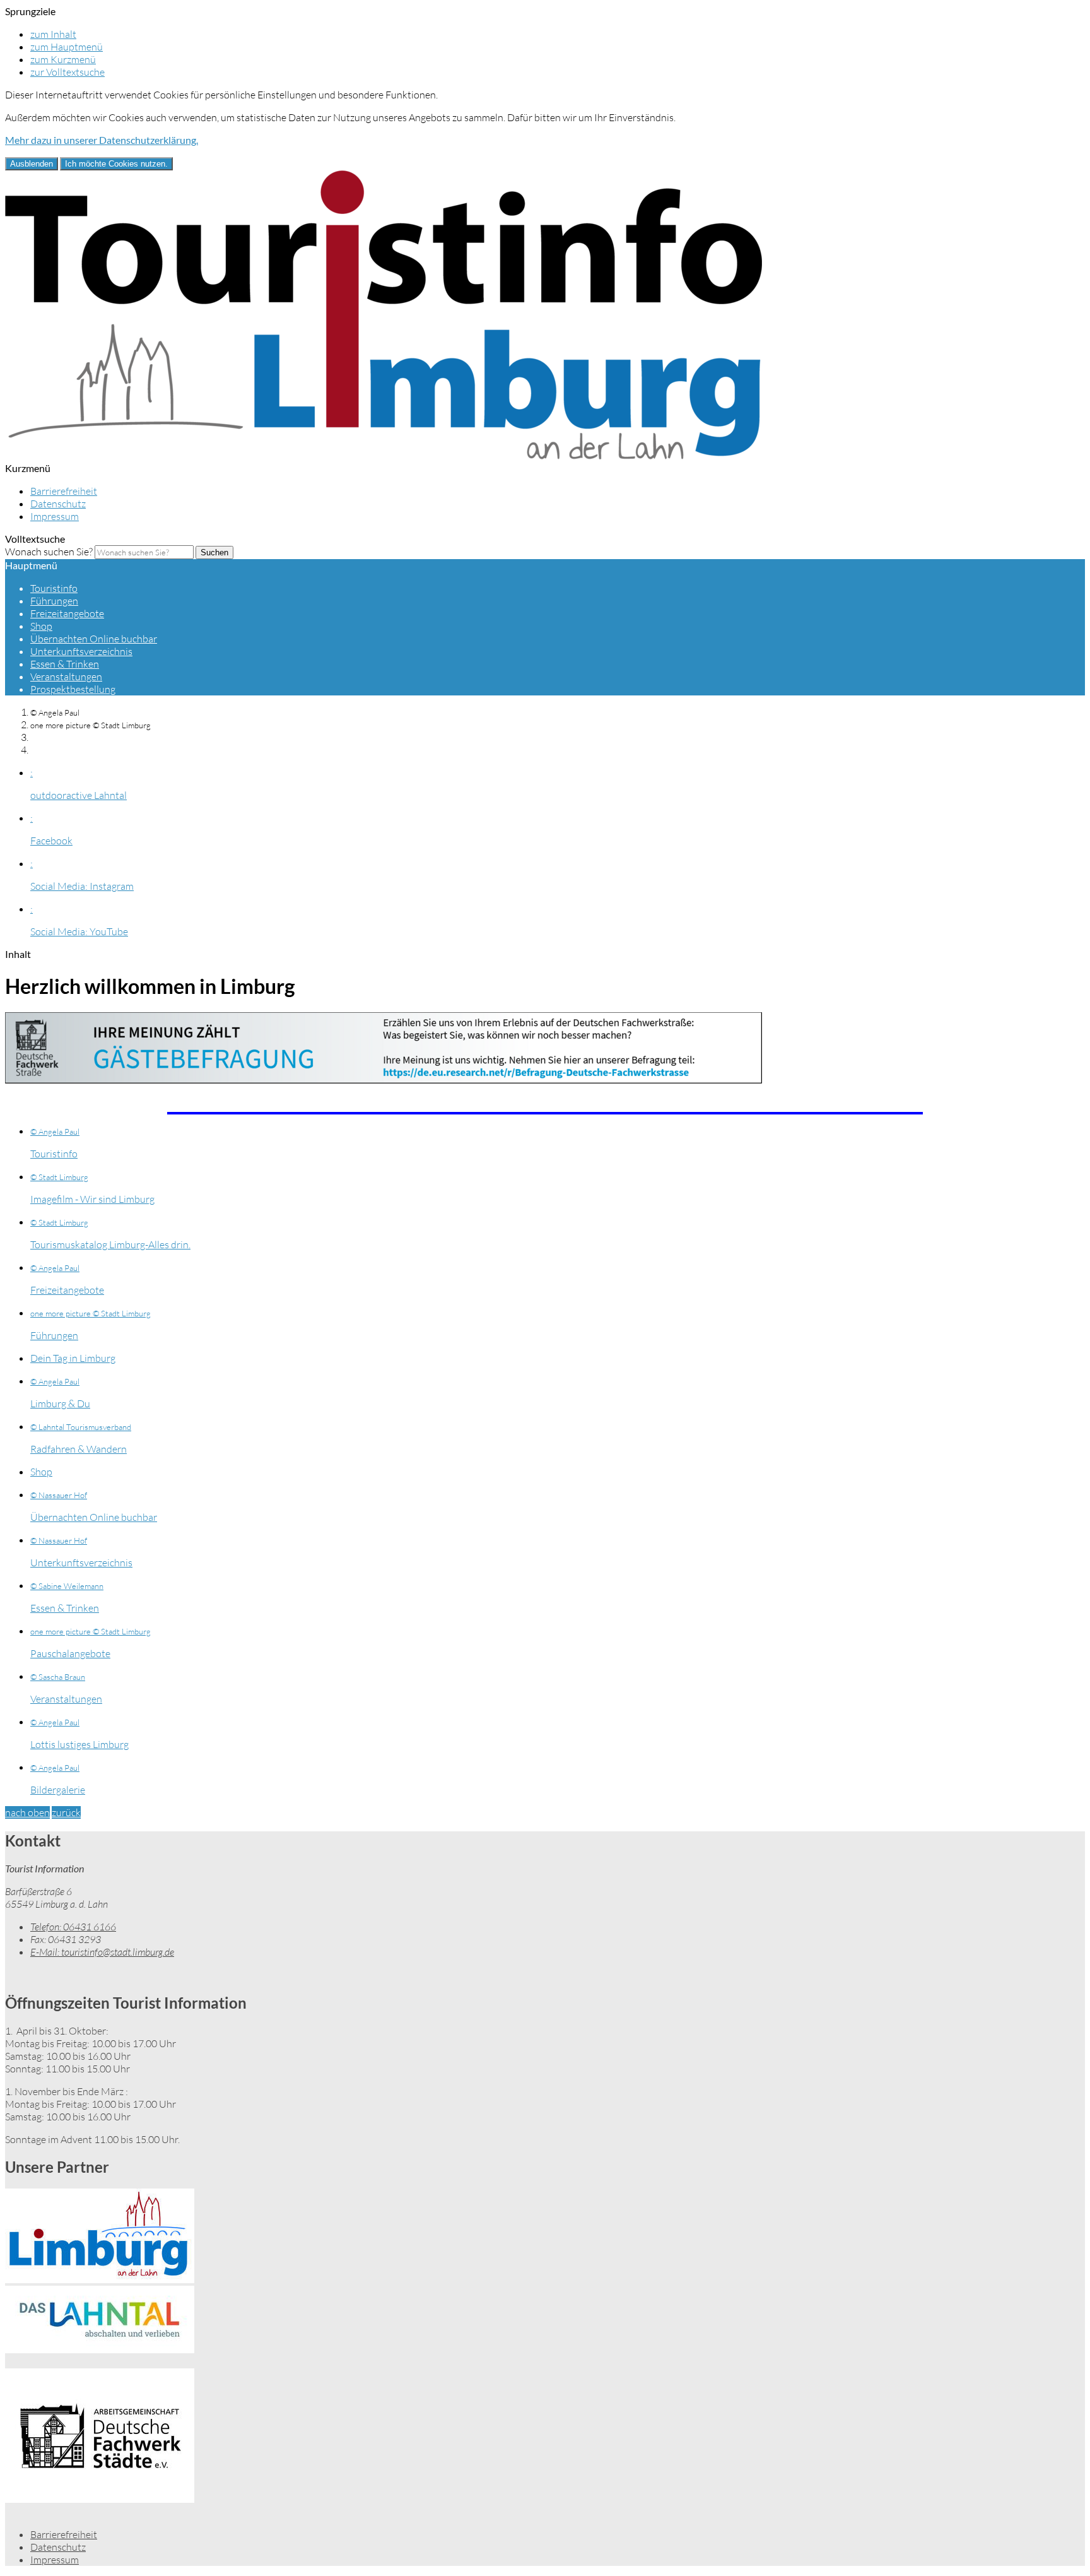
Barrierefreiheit (64, 491)
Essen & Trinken (65, 664)
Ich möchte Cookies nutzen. (116, 164)
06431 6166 (73, 1927)
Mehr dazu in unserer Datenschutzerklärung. (102, 140)
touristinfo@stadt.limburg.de (102, 1952)
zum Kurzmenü (63, 59)
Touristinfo (54, 588)
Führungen (54, 601)
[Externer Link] (545, 1053)
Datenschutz (58, 504)
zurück (66, 1812)
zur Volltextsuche (67, 72)
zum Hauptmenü (67, 47)
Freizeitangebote (67, 613)
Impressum (55, 516)
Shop (41, 626)
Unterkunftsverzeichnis (81, 651)
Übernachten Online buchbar (94, 639)
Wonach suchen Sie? (49, 552)
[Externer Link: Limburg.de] (545, 2237)
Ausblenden (32, 164)
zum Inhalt (53, 34)
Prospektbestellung (73, 689)
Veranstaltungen (66, 676)
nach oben (27, 1812)
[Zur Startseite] (384, 456)
